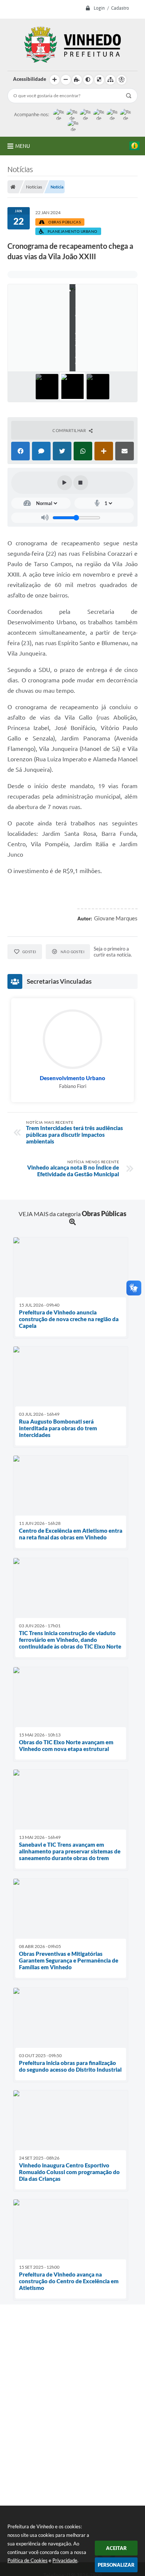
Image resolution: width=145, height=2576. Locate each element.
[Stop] (81, 483)
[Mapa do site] (110, 80)
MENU (23, 146)
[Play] (65, 483)
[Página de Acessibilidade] (122, 80)
